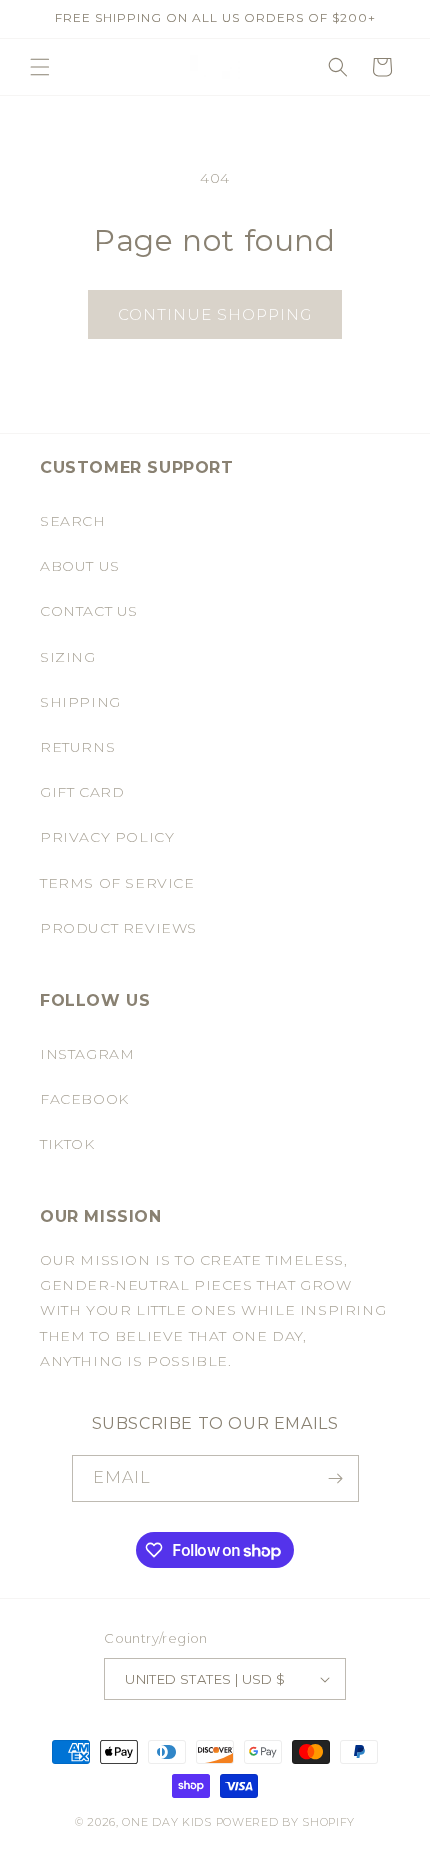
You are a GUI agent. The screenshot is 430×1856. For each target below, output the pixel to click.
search (73, 521)
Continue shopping (215, 314)
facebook (84, 1099)
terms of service (117, 883)
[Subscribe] (336, 1478)
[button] (40, 67)
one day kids (166, 1822)
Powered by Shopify (286, 1822)
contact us (89, 611)
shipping (80, 702)
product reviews (118, 928)
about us (80, 566)
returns (77, 747)
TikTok (67, 1144)
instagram (87, 1054)
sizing (68, 657)
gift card (82, 792)
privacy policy (107, 837)
